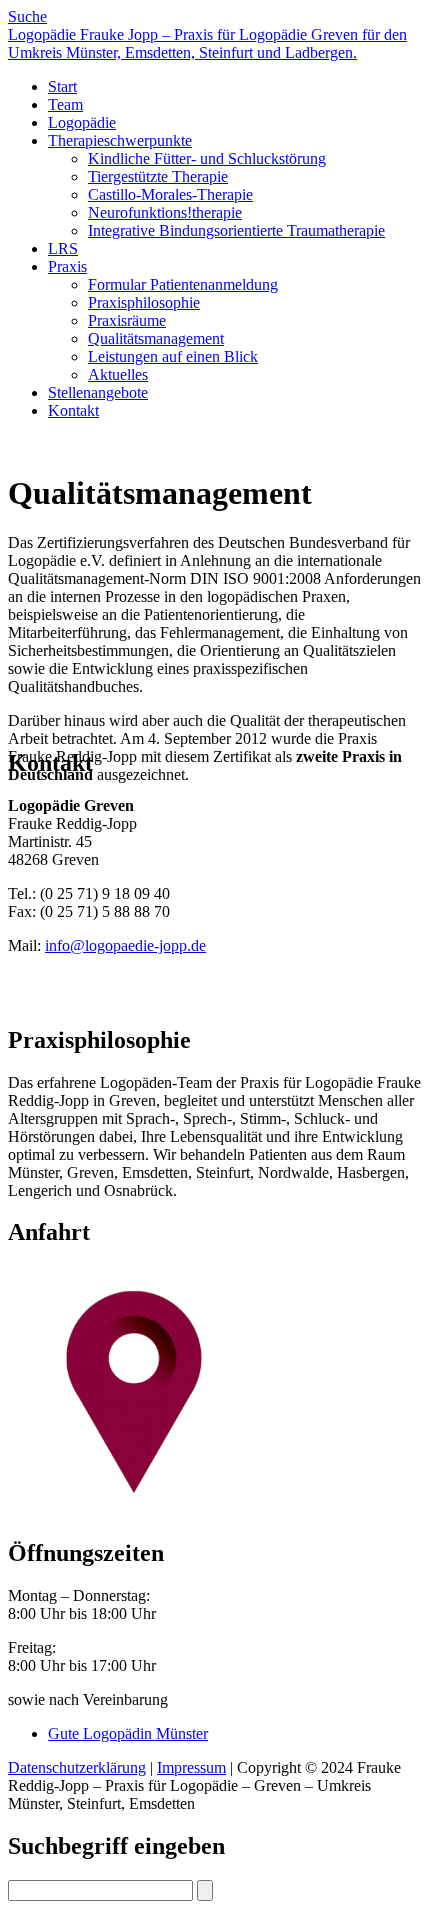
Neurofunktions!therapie (165, 212)
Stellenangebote (98, 392)
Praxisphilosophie (144, 302)
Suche (27, 16)
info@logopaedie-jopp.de (125, 945)
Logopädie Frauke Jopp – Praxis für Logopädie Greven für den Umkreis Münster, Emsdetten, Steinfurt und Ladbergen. (207, 43)
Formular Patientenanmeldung (183, 284)
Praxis (67, 266)
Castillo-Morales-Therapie (170, 194)
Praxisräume (127, 320)
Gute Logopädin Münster (128, 1733)
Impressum (191, 1767)
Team (65, 104)
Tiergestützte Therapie (158, 176)
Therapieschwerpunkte (120, 140)
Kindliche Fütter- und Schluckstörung (207, 158)
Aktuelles (118, 374)
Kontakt (73, 410)
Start (62, 86)
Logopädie (82, 122)
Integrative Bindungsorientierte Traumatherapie (236, 230)
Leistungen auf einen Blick (173, 356)
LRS (63, 248)
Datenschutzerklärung (77, 1767)
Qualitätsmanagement (156, 338)
